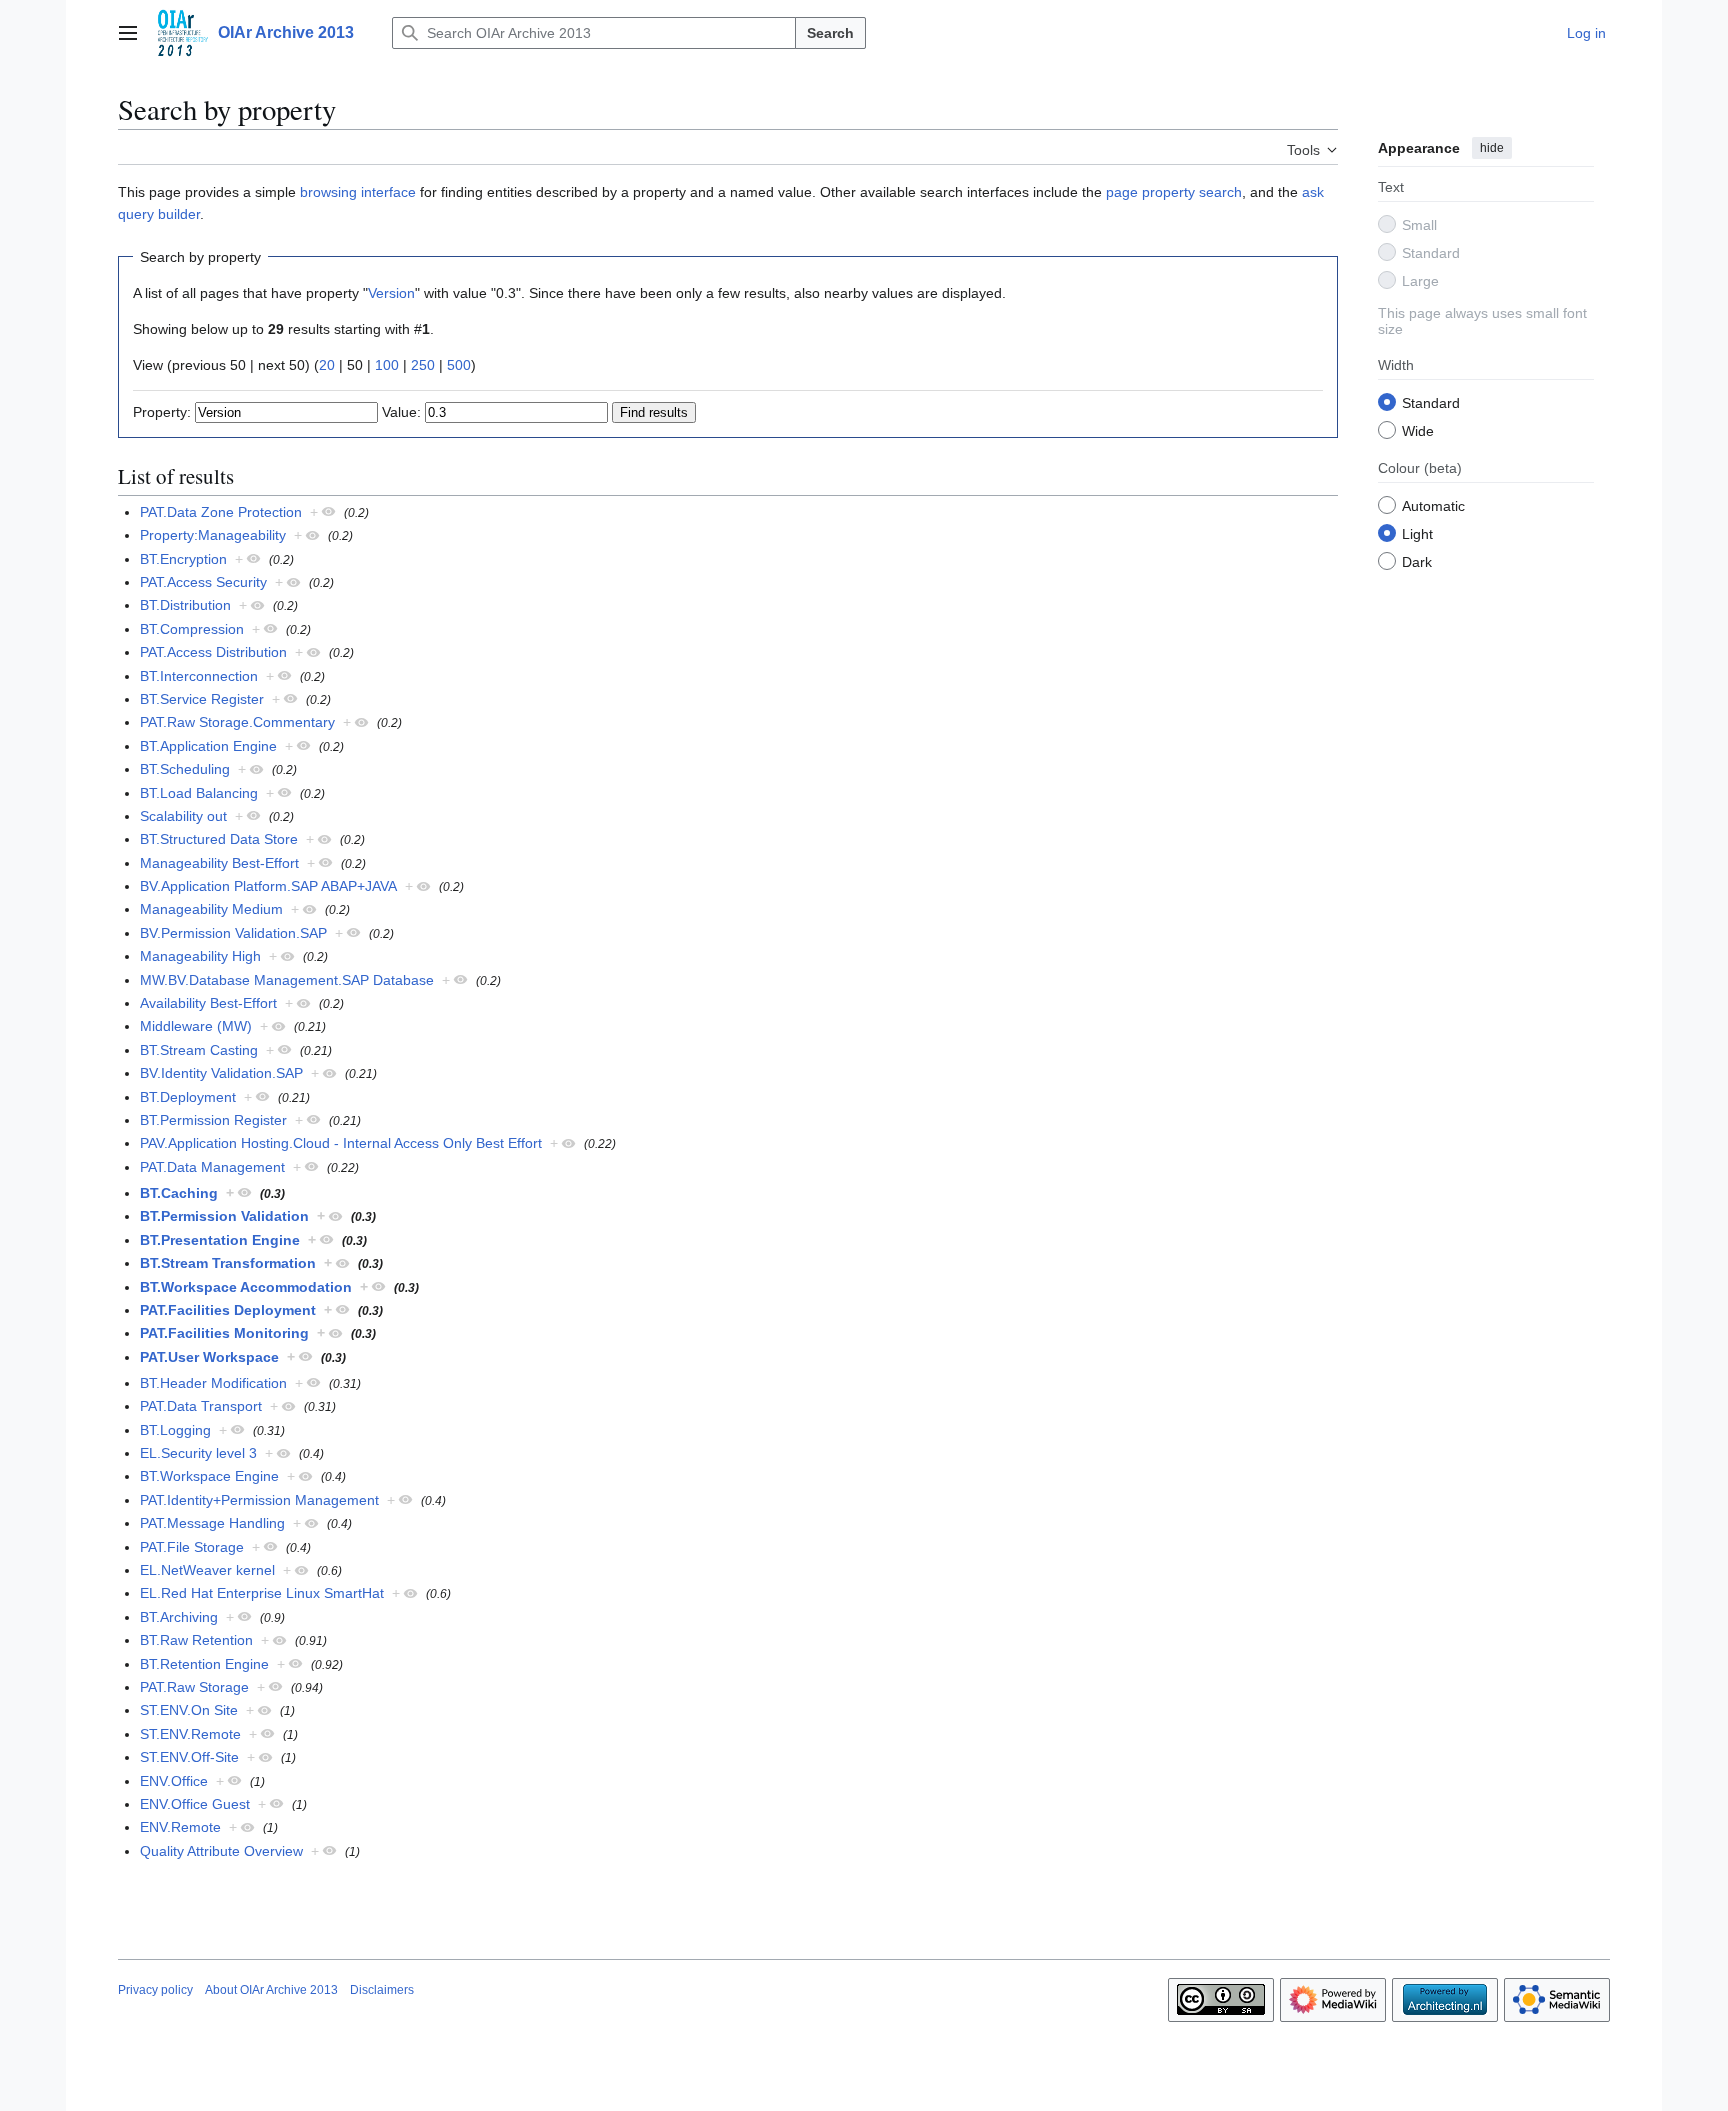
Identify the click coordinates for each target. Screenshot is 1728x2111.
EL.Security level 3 (198, 1453)
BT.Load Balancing (199, 793)
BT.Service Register (202, 699)
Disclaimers (382, 1990)
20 (327, 365)
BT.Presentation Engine (220, 1240)
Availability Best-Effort (208, 1003)
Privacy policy (155, 1990)
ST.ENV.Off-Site (189, 1757)
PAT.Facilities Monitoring (224, 1333)
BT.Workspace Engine (209, 1476)
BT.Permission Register (213, 1120)
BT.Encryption (183, 559)
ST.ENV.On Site (189, 1710)
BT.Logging (175, 1430)
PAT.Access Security (203, 582)
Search (830, 33)
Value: (401, 412)
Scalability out (183, 816)
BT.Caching (179, 1193)
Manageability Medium (211, 909)
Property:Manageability (213, 535)
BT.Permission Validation (224, 1216)
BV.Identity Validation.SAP (221, 1073)
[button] (128, 33)
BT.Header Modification (213, 1383)
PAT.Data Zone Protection (221, 512)
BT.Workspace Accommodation (246, 1287)
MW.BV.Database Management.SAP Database (287, 980)
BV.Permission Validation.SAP (233, 933)
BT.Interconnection (199, 676)
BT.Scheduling (185, 769)
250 (423, 365)
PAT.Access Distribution (213, 652)
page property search (1174, 192)
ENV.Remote (180, 1827)
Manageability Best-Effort (219, 863)
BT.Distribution (185, 605)
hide (1492, 148)
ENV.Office (174, 1781)
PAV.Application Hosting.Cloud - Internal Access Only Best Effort (341, 1143)
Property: (162, 412)
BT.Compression (192, 629)
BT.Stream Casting (199, 1050)
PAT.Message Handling (212, 1523)
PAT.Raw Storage (194, 1687)
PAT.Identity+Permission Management (259, 1500)
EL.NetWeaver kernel (207, 1570)
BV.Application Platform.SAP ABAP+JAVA (268, 886)
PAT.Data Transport (201, 1406)
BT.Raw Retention (196, 1640)
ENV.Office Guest (195, 1804)
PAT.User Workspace (209, 1357)
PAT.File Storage (192, 1547)
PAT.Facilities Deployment (228, 1310)
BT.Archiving (179, 1617)
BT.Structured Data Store (219, 839)
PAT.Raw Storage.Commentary (237, 722)
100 (387, 365)
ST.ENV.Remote (190, 1734)
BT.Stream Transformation (228, 1263)
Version (391, 293)
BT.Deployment (188, 1097)
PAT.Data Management (212, 1167)
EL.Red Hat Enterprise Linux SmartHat (262, 1593)
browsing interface (358, 192)
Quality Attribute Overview (221, 1851)
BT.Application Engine (208, 746)
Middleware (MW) (196, 1026)
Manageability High (200, 956)
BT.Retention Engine (204, 1664)
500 (459, 365)
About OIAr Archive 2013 (271, 1990)
